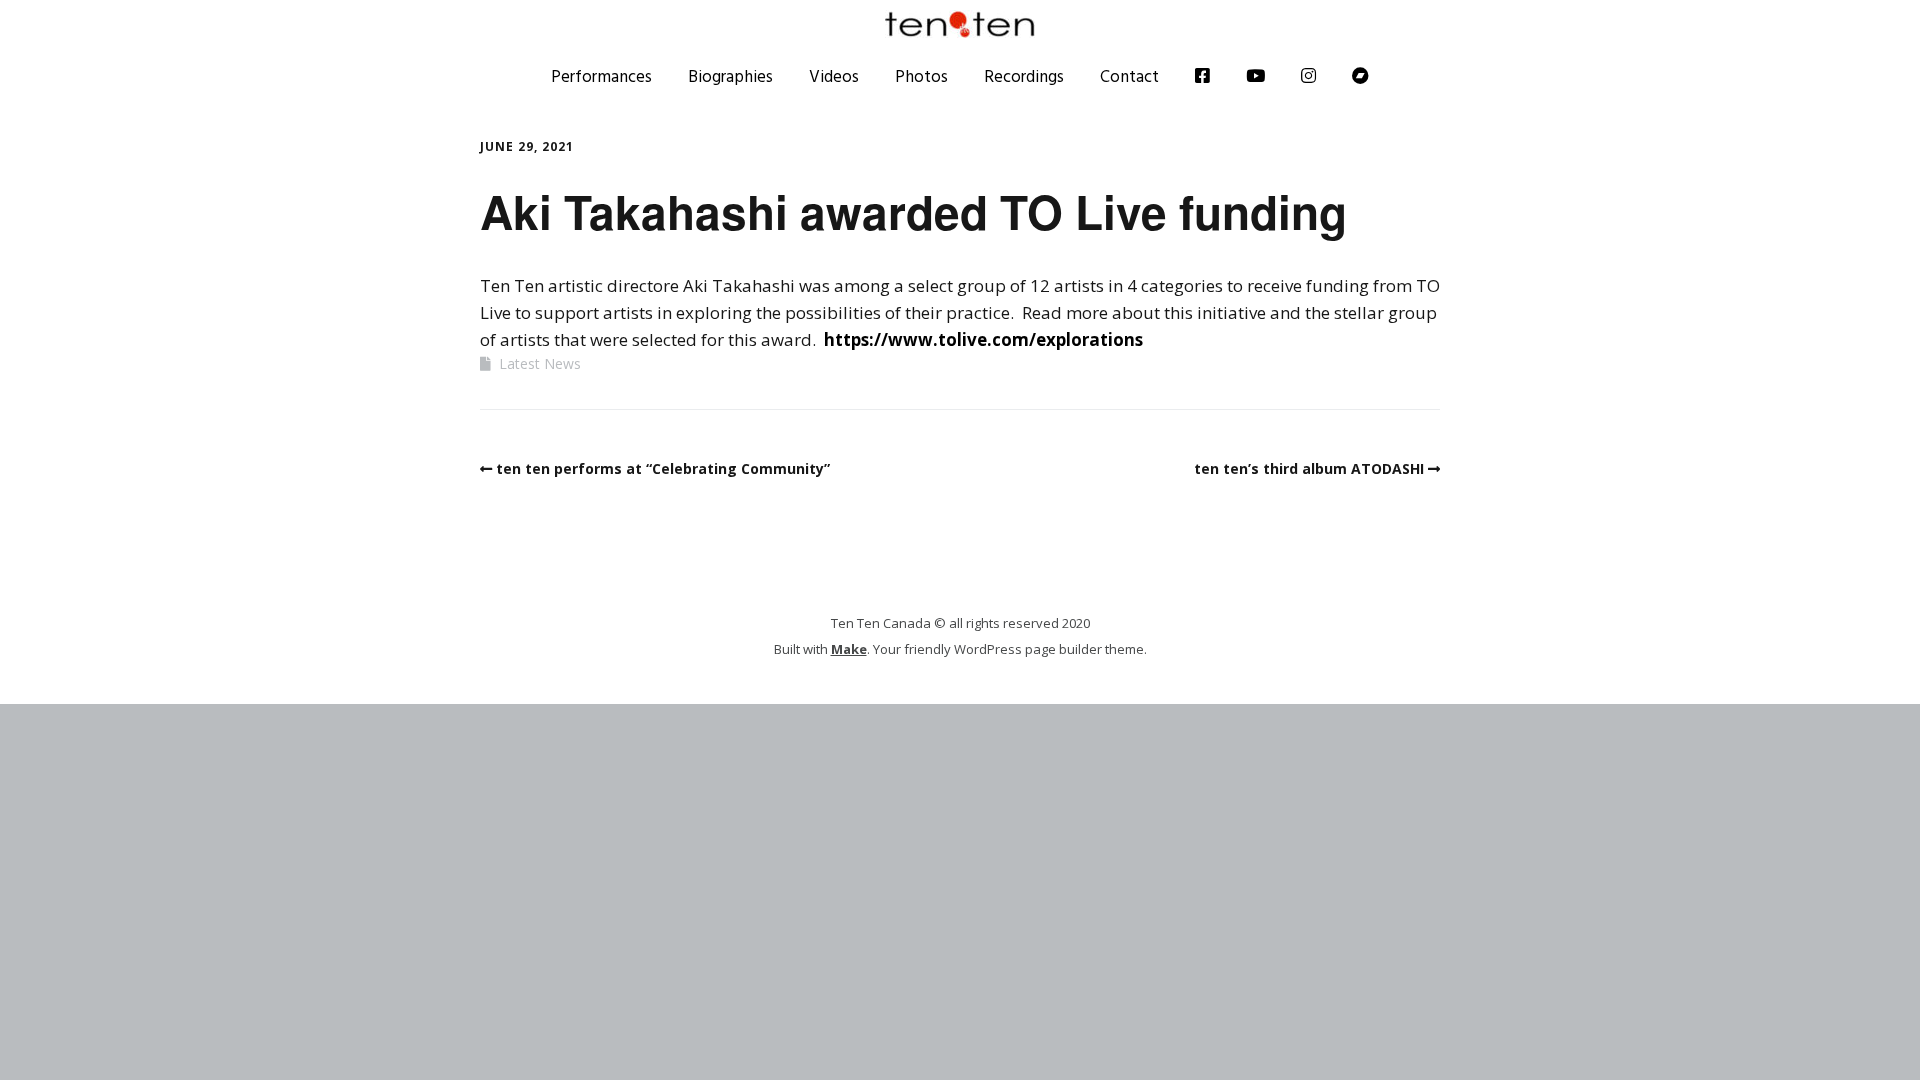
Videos (834, 76)
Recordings (1024, 76)
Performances (601, 76)
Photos (921, 76)
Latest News (540, 363)
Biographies (730, 76)
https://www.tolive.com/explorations (983, 339)
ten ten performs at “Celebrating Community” (663, 468)
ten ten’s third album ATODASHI (1309, 468)
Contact (1129, 76)
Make (849, 649)
